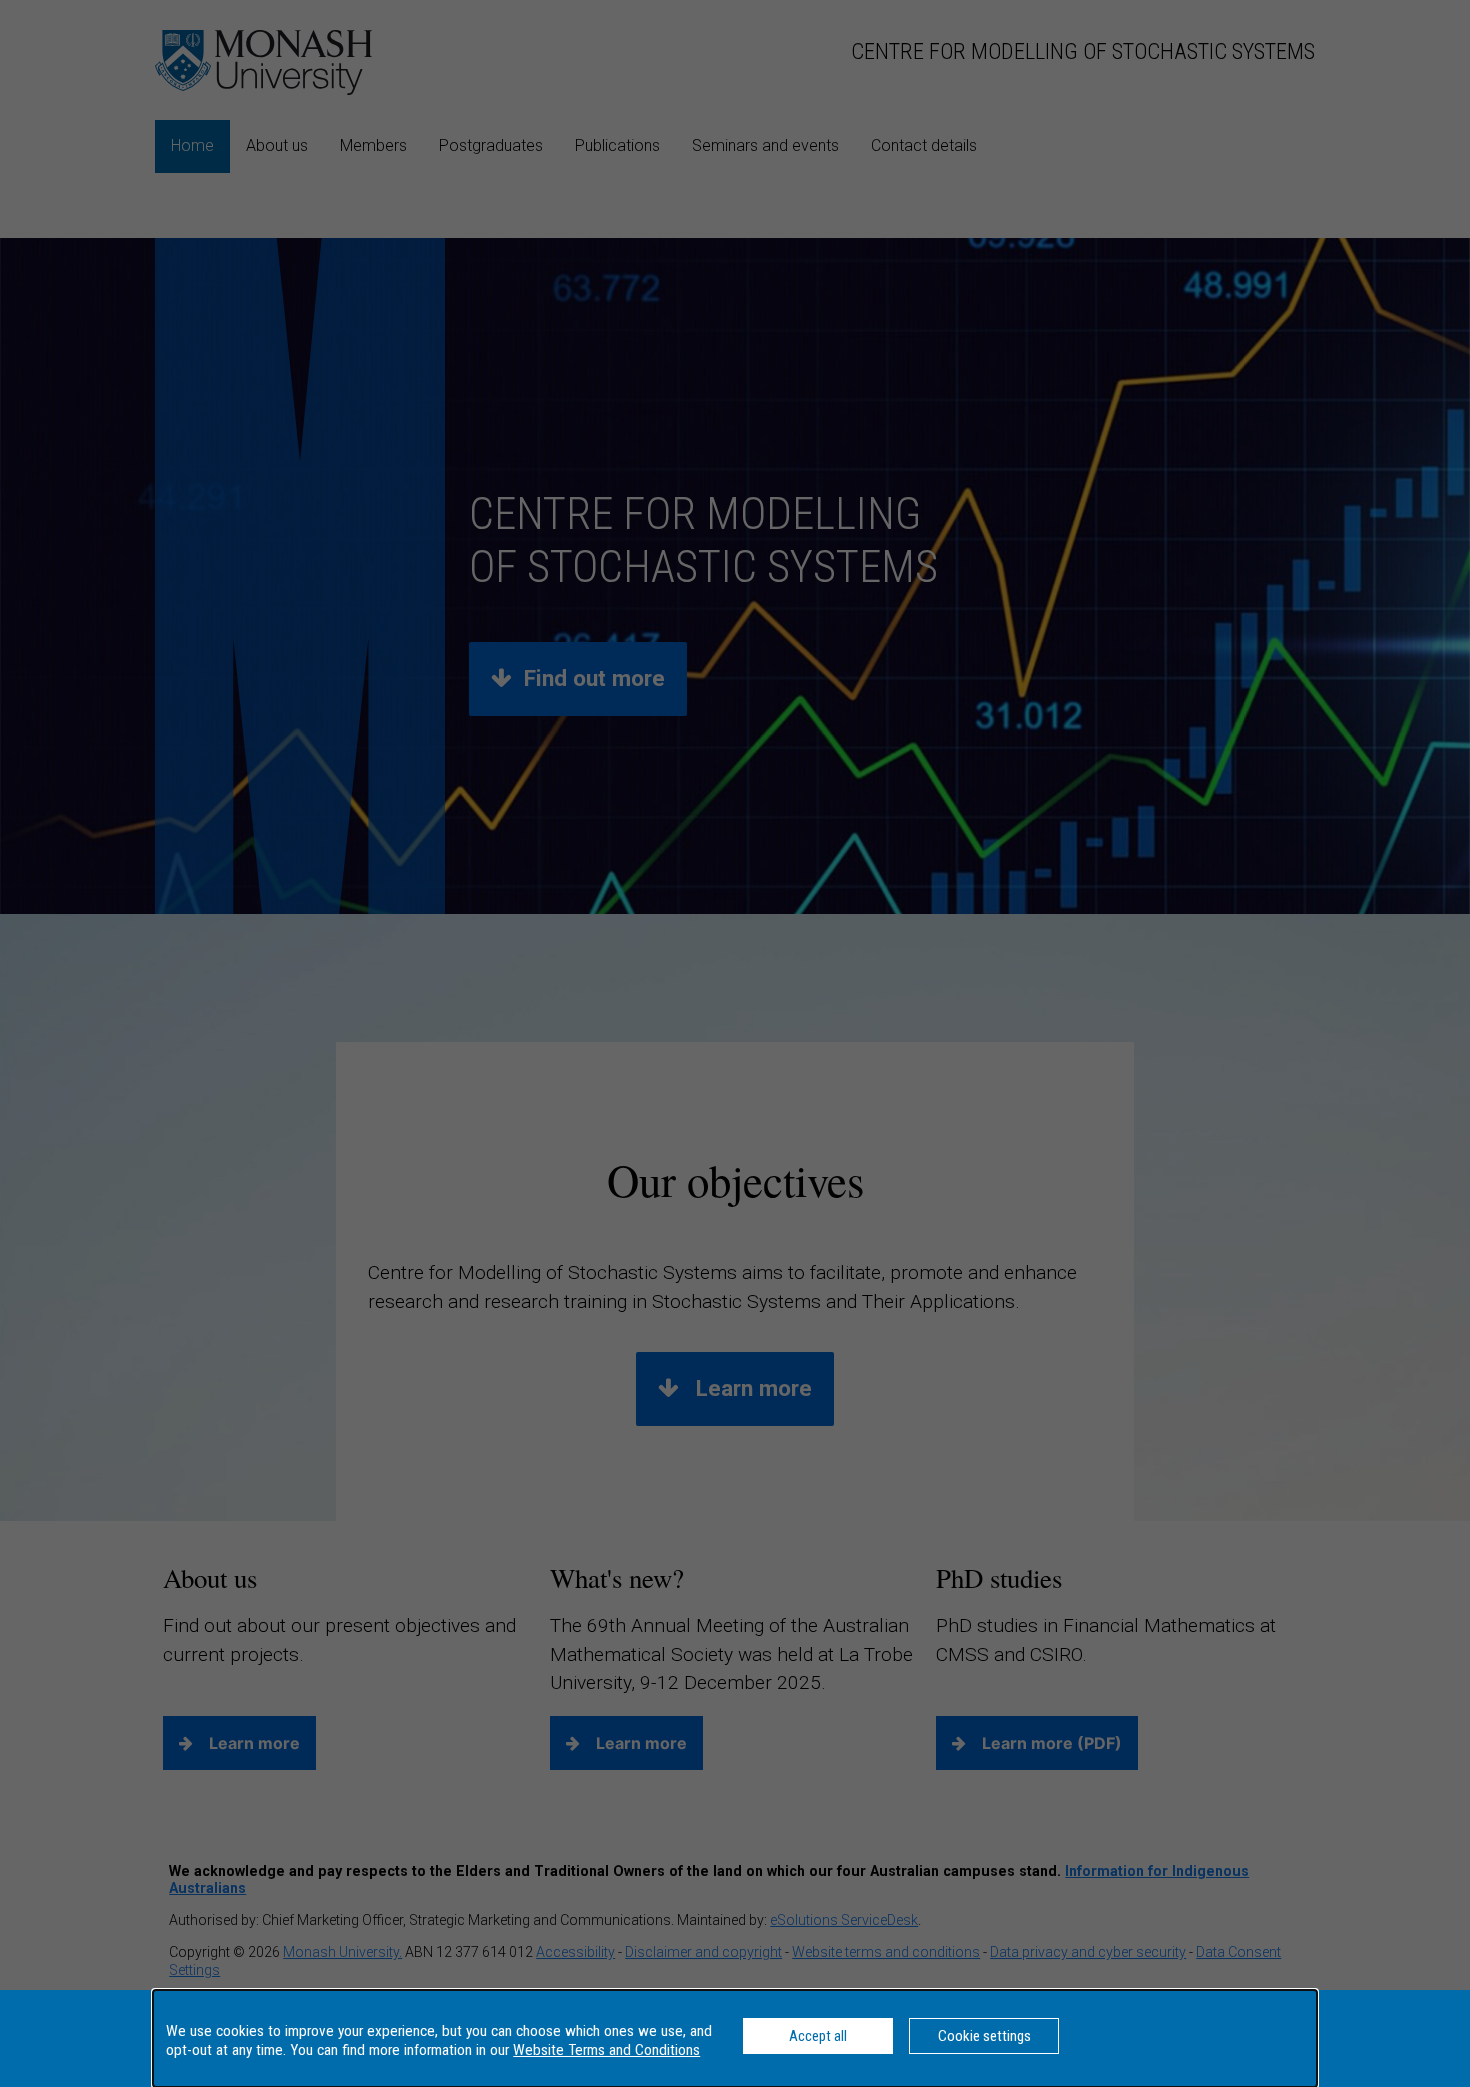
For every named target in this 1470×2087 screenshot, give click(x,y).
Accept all (818, 2036)
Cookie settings (984, 2036)
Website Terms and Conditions (606, 2050)
